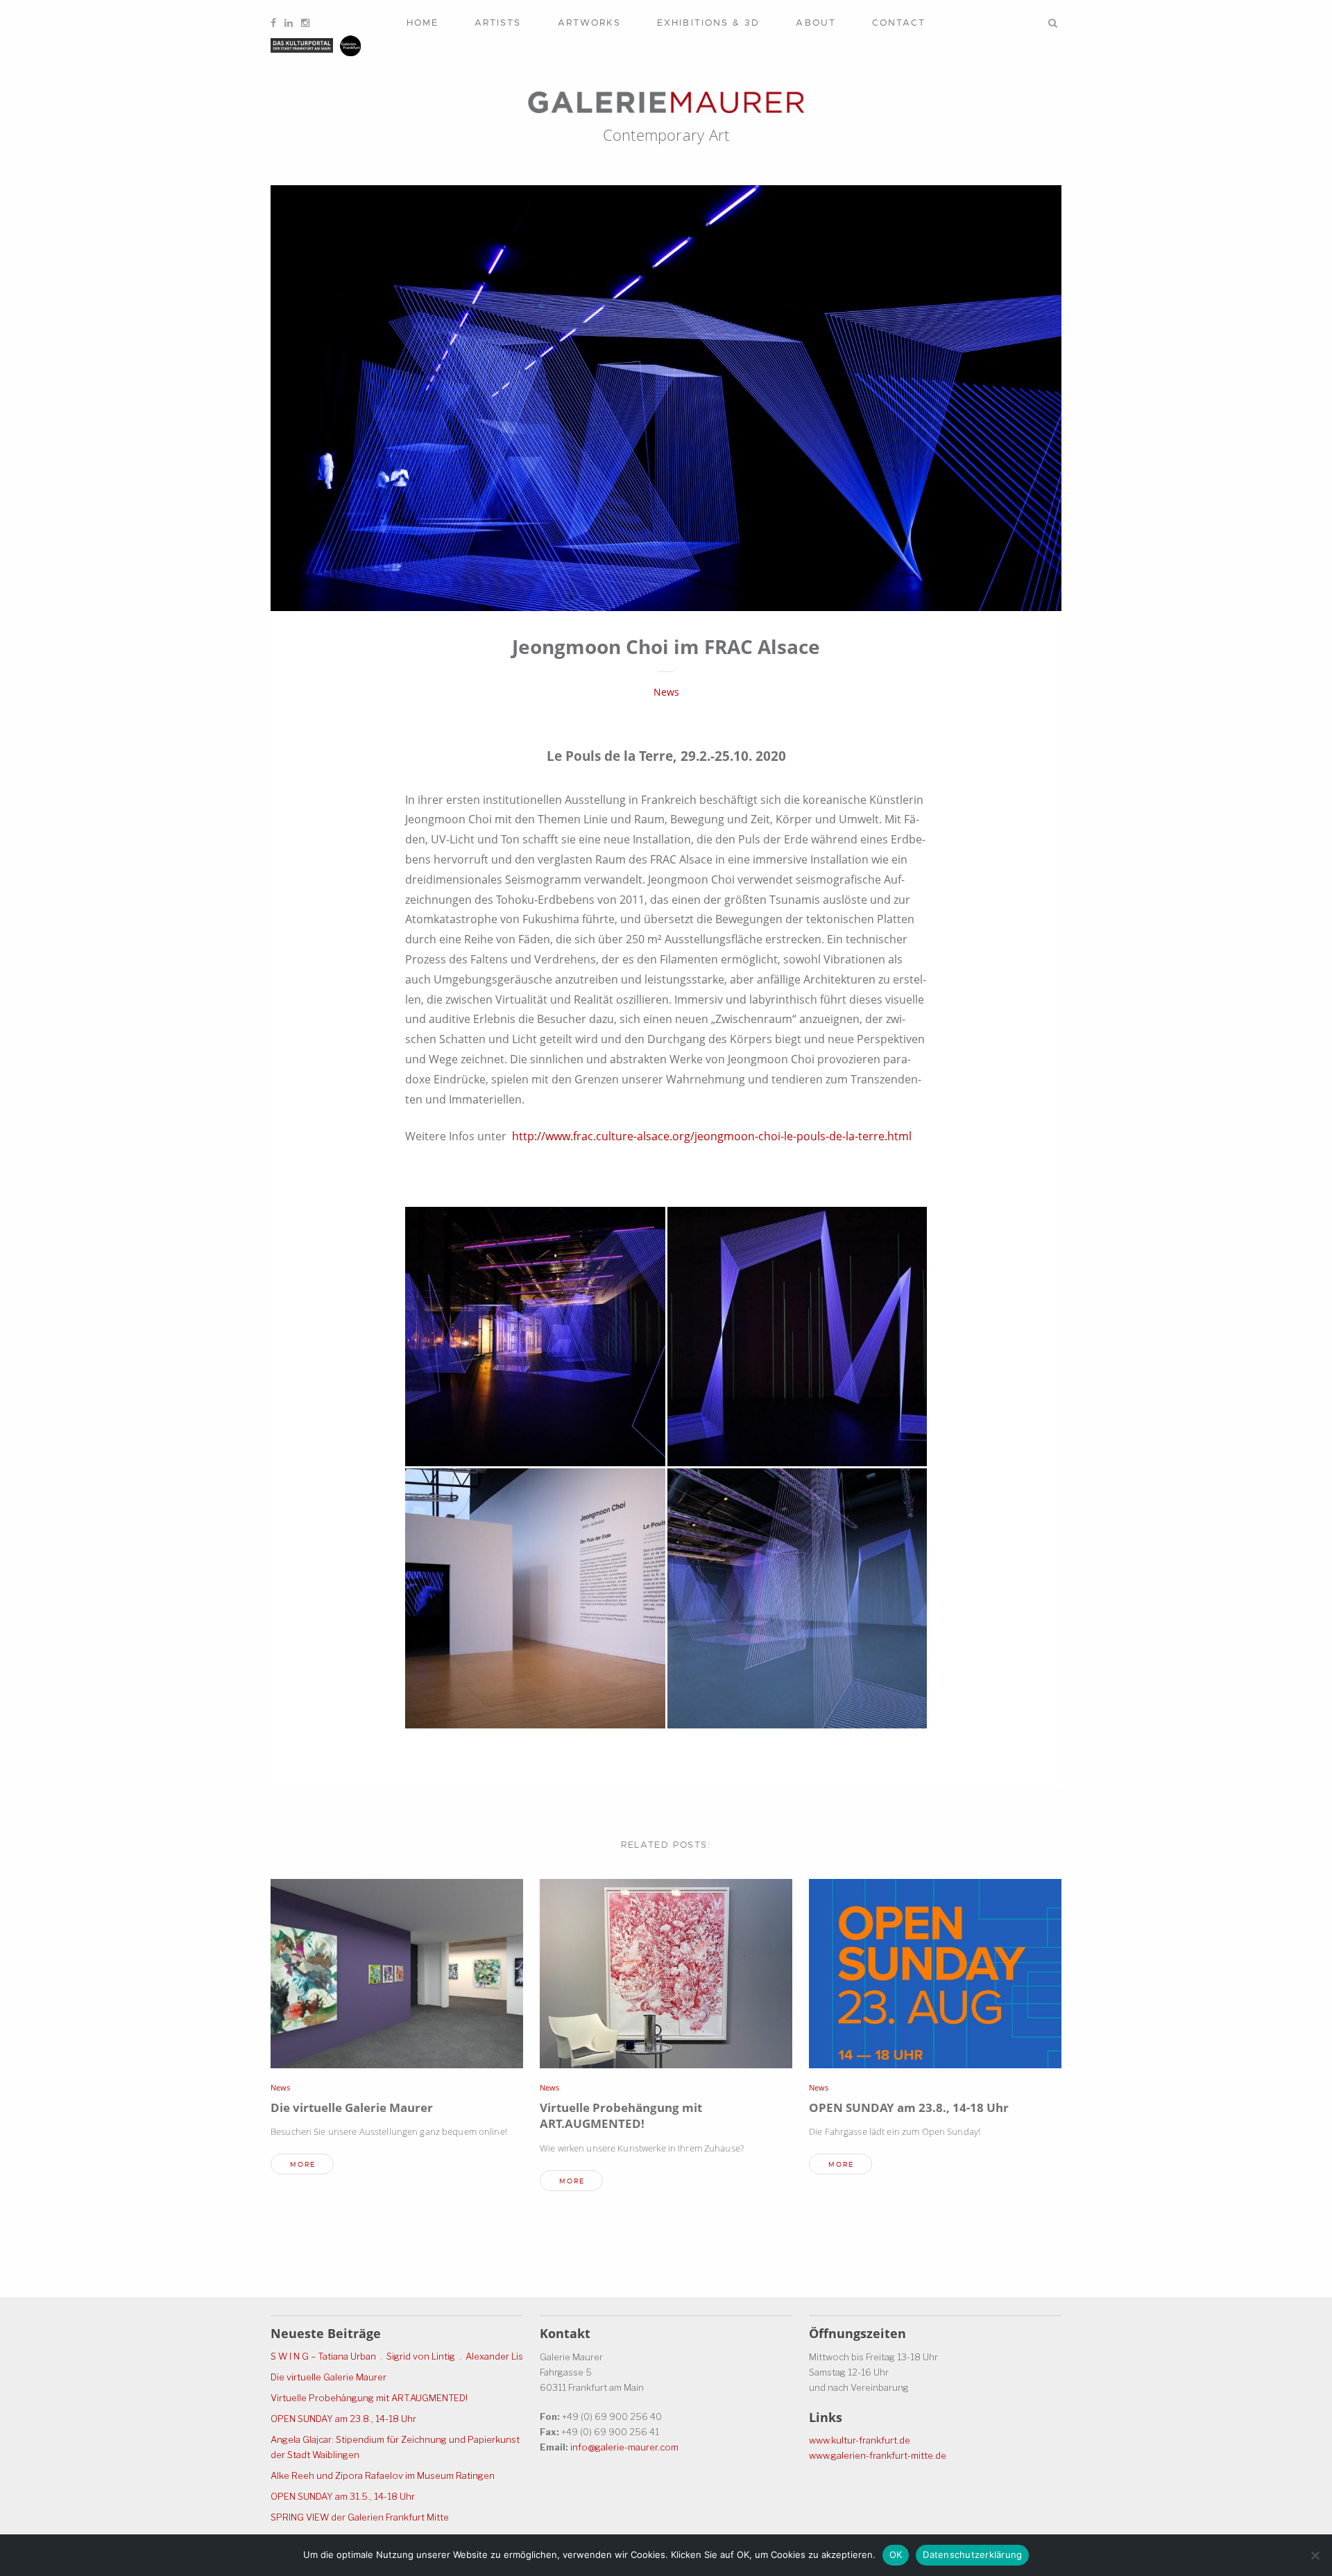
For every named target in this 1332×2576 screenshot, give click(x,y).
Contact (899, 23)
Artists (498, 23)
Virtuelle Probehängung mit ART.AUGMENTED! (621, 2116)
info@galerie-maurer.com (624, 2447)
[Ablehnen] (1315, 2555)
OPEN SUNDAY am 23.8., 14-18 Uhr (909, 2107)
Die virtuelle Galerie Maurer (352, 2107)
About (816, 23)
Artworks (590, 23)
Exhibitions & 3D (708, 23)
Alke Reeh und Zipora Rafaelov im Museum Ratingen (383, 2475)
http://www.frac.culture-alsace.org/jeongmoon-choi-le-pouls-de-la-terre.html (712, 1136)
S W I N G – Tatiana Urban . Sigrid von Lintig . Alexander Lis (397, 2356)
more (303, 2164)
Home (422, 23)
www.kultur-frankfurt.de (860, 2440)
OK (896, 2554)
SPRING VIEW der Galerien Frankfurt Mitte (360, 2517)
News (666, 692)
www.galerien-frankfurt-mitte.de (878, 2455)
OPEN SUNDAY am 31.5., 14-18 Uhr (343, 2496)
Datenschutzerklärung (972, 2554)
